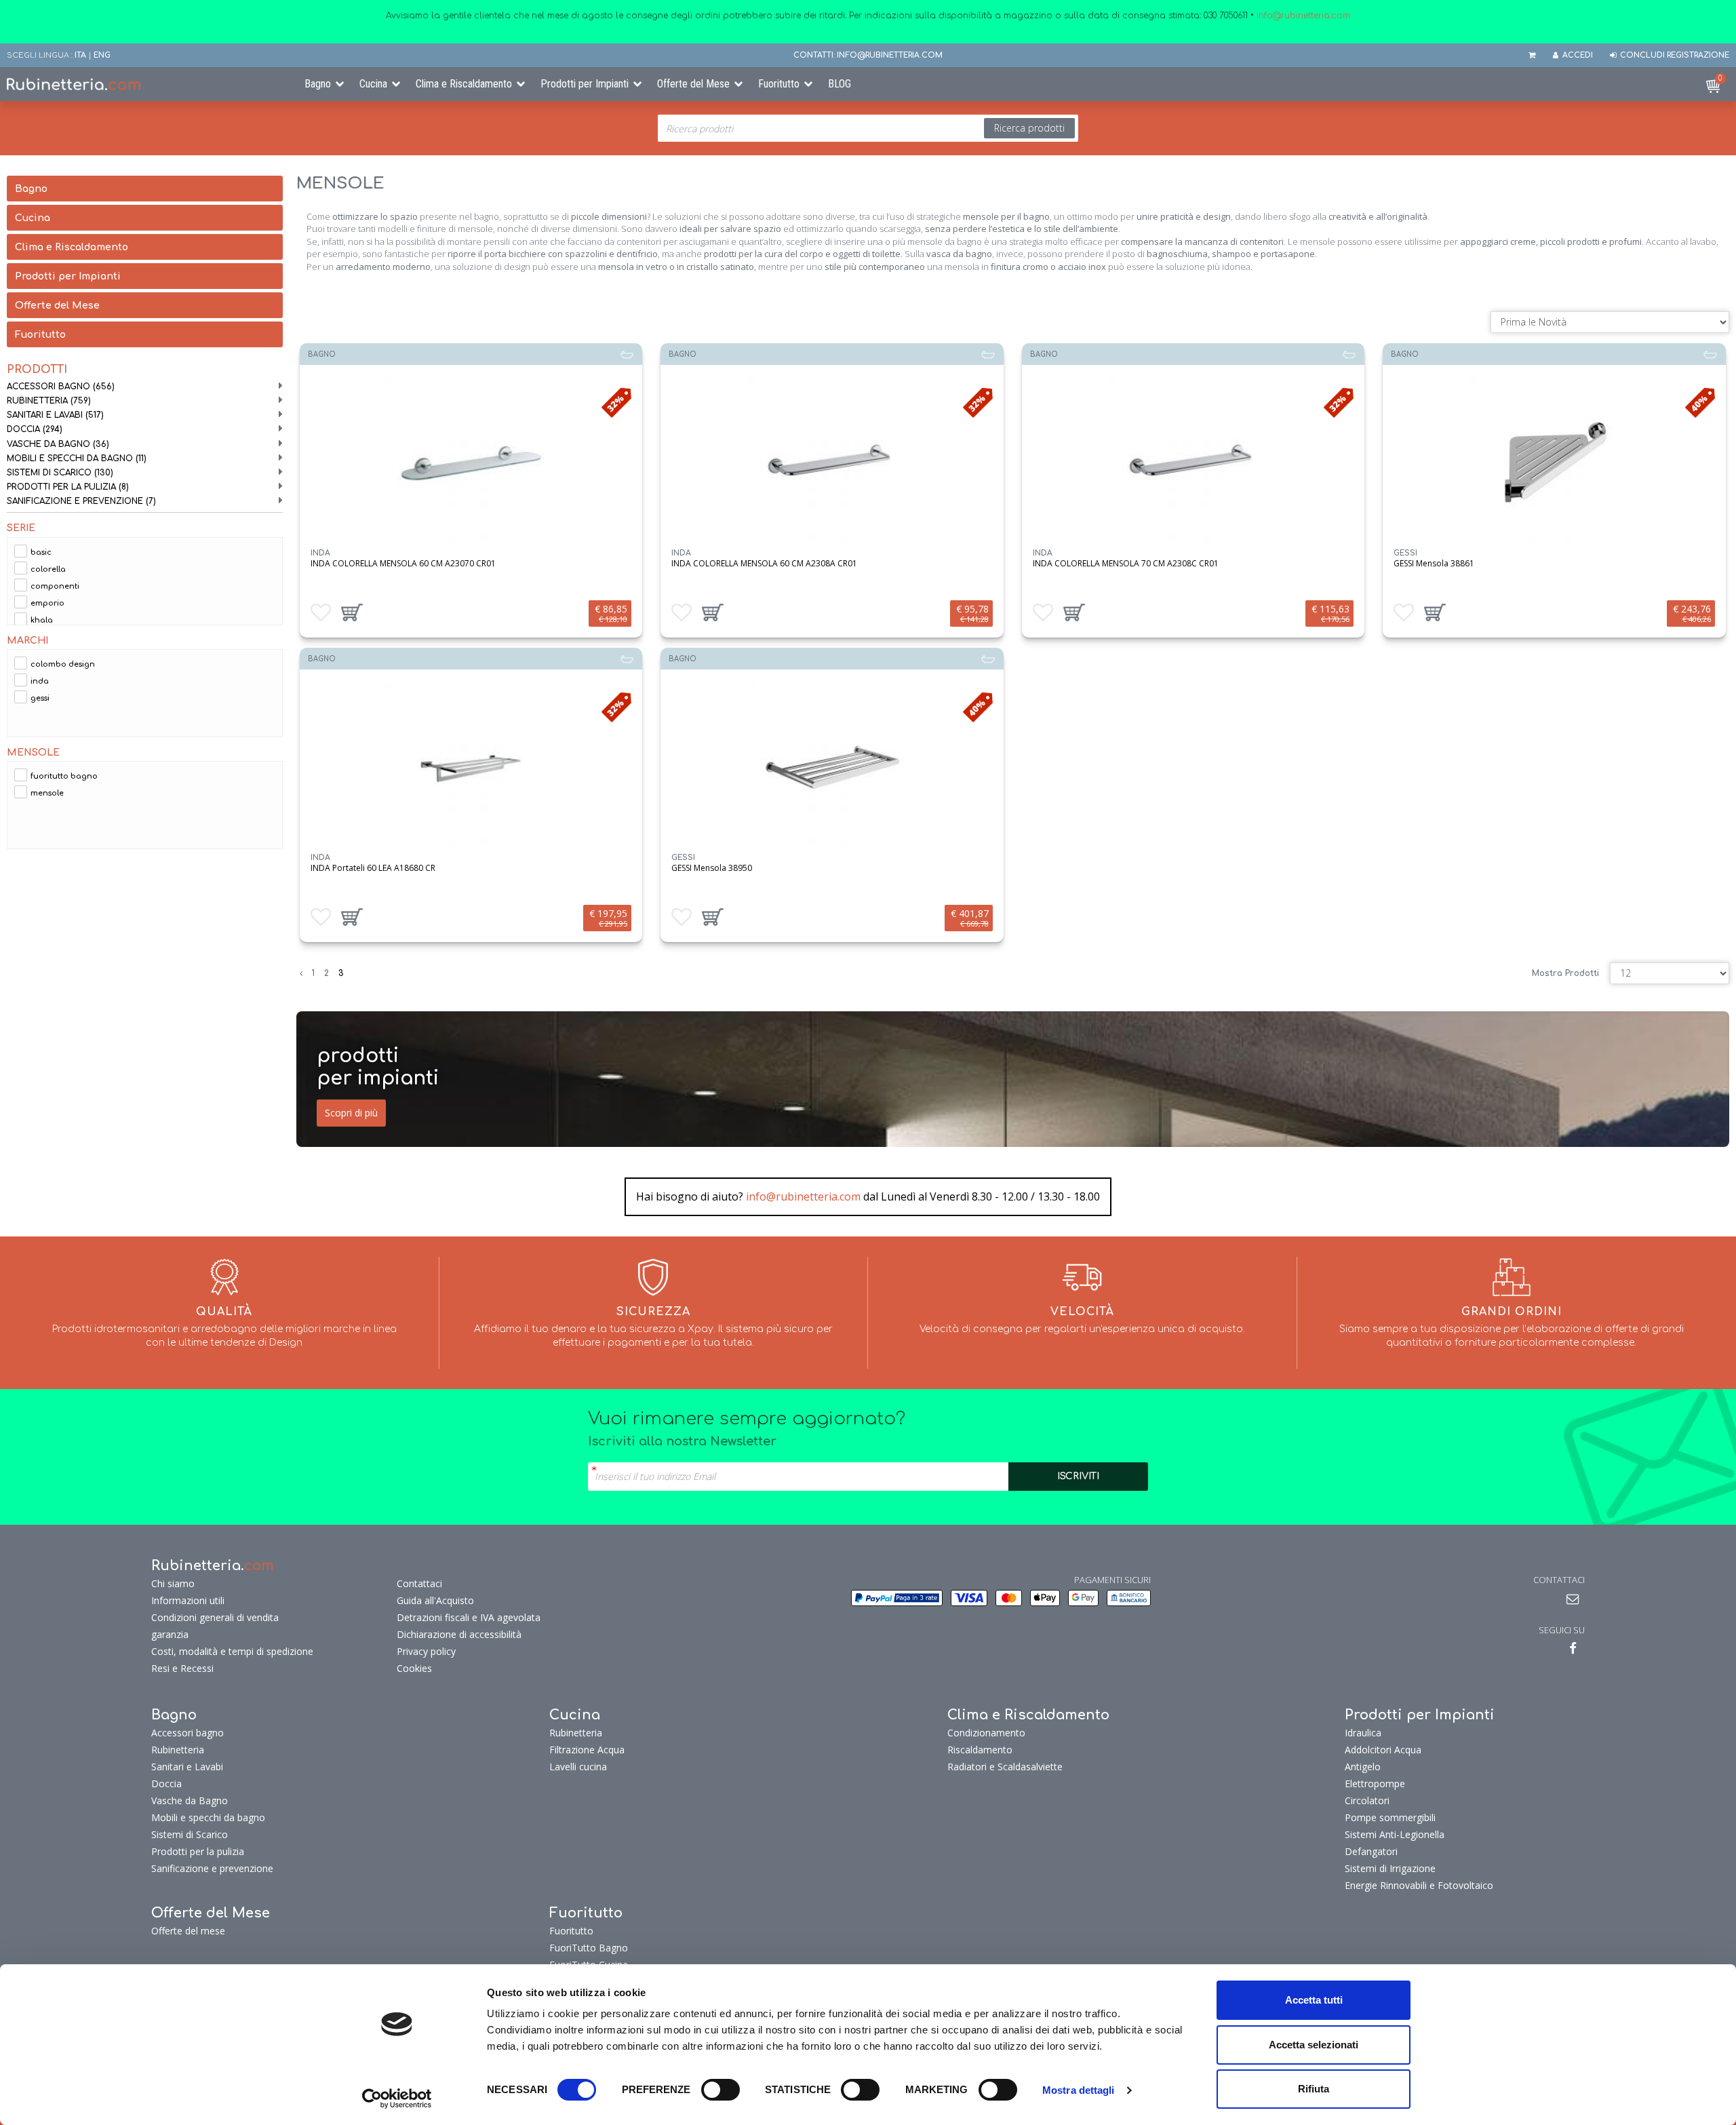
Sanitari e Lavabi (55, 415)
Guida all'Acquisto (435, 1600)
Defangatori (1371, 1851)
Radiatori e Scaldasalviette (1005, 1767)
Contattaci (419, 1583)
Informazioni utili (188, 1600)
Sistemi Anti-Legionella (1395, 1834)
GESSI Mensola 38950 (712, 868)
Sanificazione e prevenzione (81, 501)
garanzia (170, 1634)
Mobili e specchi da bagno (77, 459)
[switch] (721, 2090)
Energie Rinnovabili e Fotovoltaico (1419, 1885)
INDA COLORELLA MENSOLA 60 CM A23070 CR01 (403, 563)
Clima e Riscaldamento (464, 84)
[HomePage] (145, 84)
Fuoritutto (779, 84)
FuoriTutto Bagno (64, 776)
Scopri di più (351, 1113)
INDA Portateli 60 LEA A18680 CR (373, 868)
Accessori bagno (61, 387)
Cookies (414, 1668)
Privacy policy (426, 1651)
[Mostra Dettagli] (471, 463)
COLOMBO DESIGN (63, 664)
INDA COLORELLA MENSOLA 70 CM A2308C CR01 (1126, 563)
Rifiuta (1314, 2089)
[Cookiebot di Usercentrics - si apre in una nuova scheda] (397, 2099)
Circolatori (1367, 1800)
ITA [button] (80, 55)
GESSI (40, 698)
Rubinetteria (49, 401)
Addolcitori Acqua (1383, 1750)
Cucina (373, 84)
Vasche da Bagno (58, 444)
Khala (42, 620)
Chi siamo (173, 1583)
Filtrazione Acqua (587, 1750)
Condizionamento (986, 1733)
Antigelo (1363, 1767)
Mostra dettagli (1079, 2090)
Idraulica (1363, 1733)
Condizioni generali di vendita (215, 1617)
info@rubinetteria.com (803, 1196)
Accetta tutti (1314, 2000)
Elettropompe (1375, 1783)
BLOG (840, 84)
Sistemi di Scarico (60, 473)
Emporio (47, 603)
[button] (352, 612)
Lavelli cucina (578, 1767)
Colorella (48, 569)
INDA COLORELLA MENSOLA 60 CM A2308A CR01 (764, 563)
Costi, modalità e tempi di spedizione (232, 1651)
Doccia (35, 429)
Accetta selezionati (1314, 2045)
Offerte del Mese (693, 84)
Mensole (47, 793)
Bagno (318, 84)
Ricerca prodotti (1029, 128)
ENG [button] (102, 55)
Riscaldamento (980, 1750)
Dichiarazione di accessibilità (459, 1634)
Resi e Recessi (182, 1668)
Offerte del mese (188, 1931)
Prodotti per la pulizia (68, 487)
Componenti (55, 586)
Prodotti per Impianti (585, 84)
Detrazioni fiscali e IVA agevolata (469, 1617)
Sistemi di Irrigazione (1390, 1868)
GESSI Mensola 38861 (1434, 563)
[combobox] (868, 128)
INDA (40, 681)
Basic (41, 552)
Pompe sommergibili (1390, 1817)
